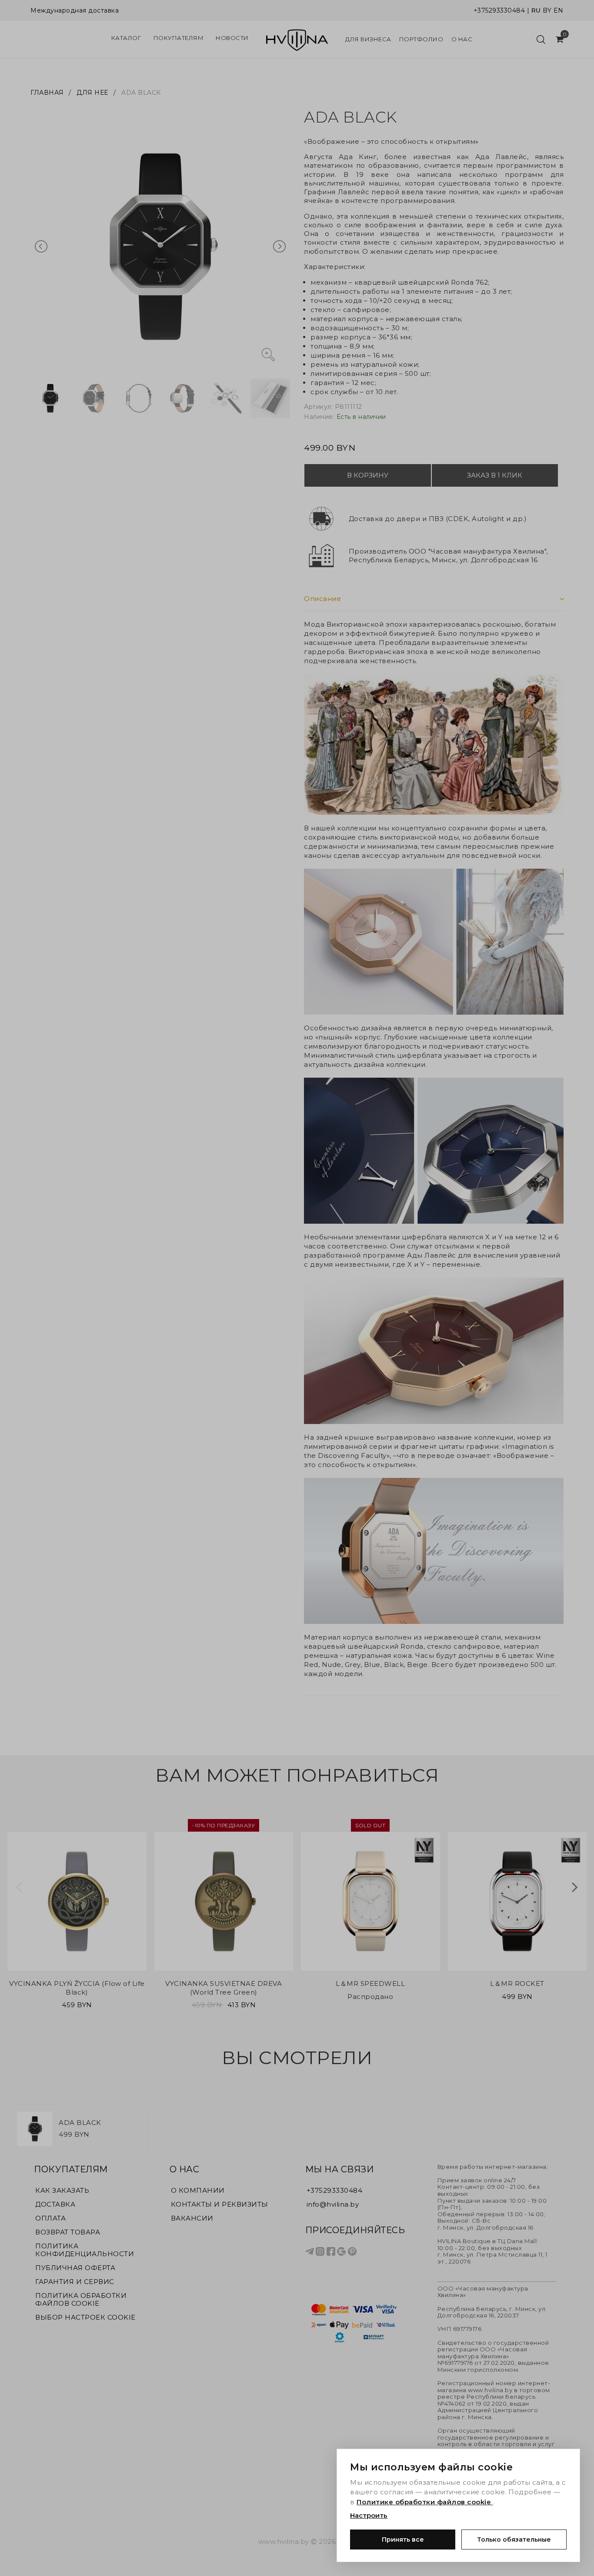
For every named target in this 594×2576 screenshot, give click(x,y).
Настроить (369, 2515)
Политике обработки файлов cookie (425, 2502)
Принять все (403, 2539)
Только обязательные (514, 2539)
